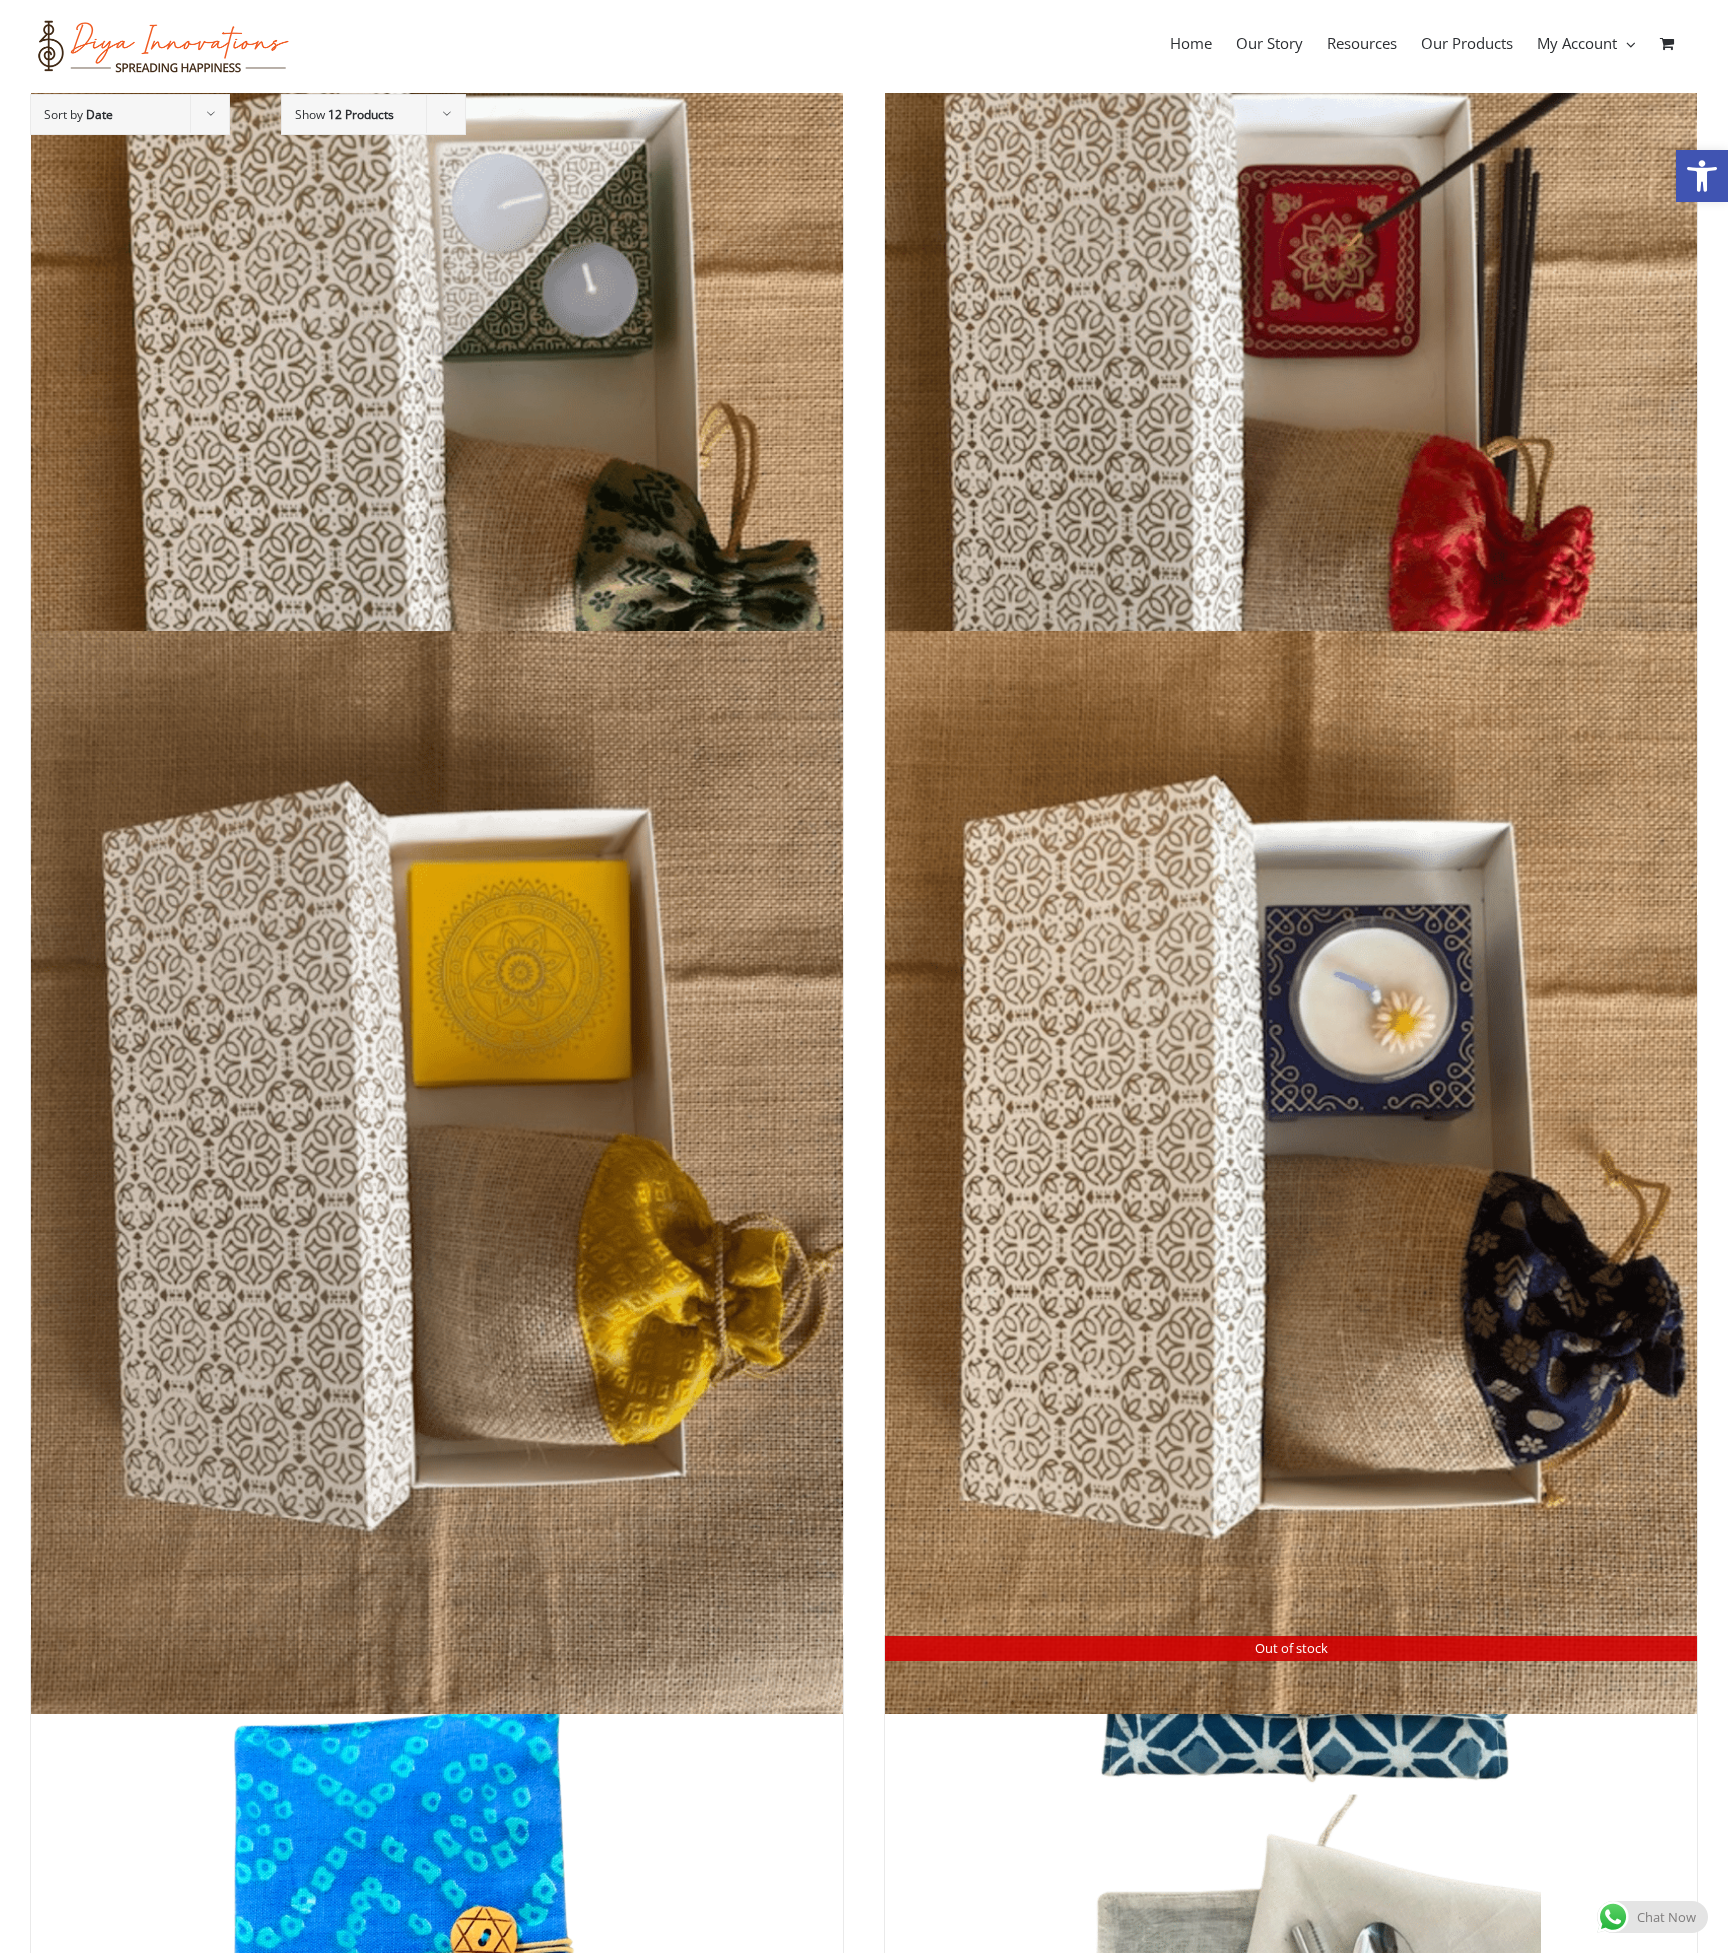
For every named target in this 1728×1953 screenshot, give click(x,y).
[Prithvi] (437, 1172)
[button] (1702, 176)
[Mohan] (1291, 1172)
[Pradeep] (1291, 452)
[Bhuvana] (437, 452)
